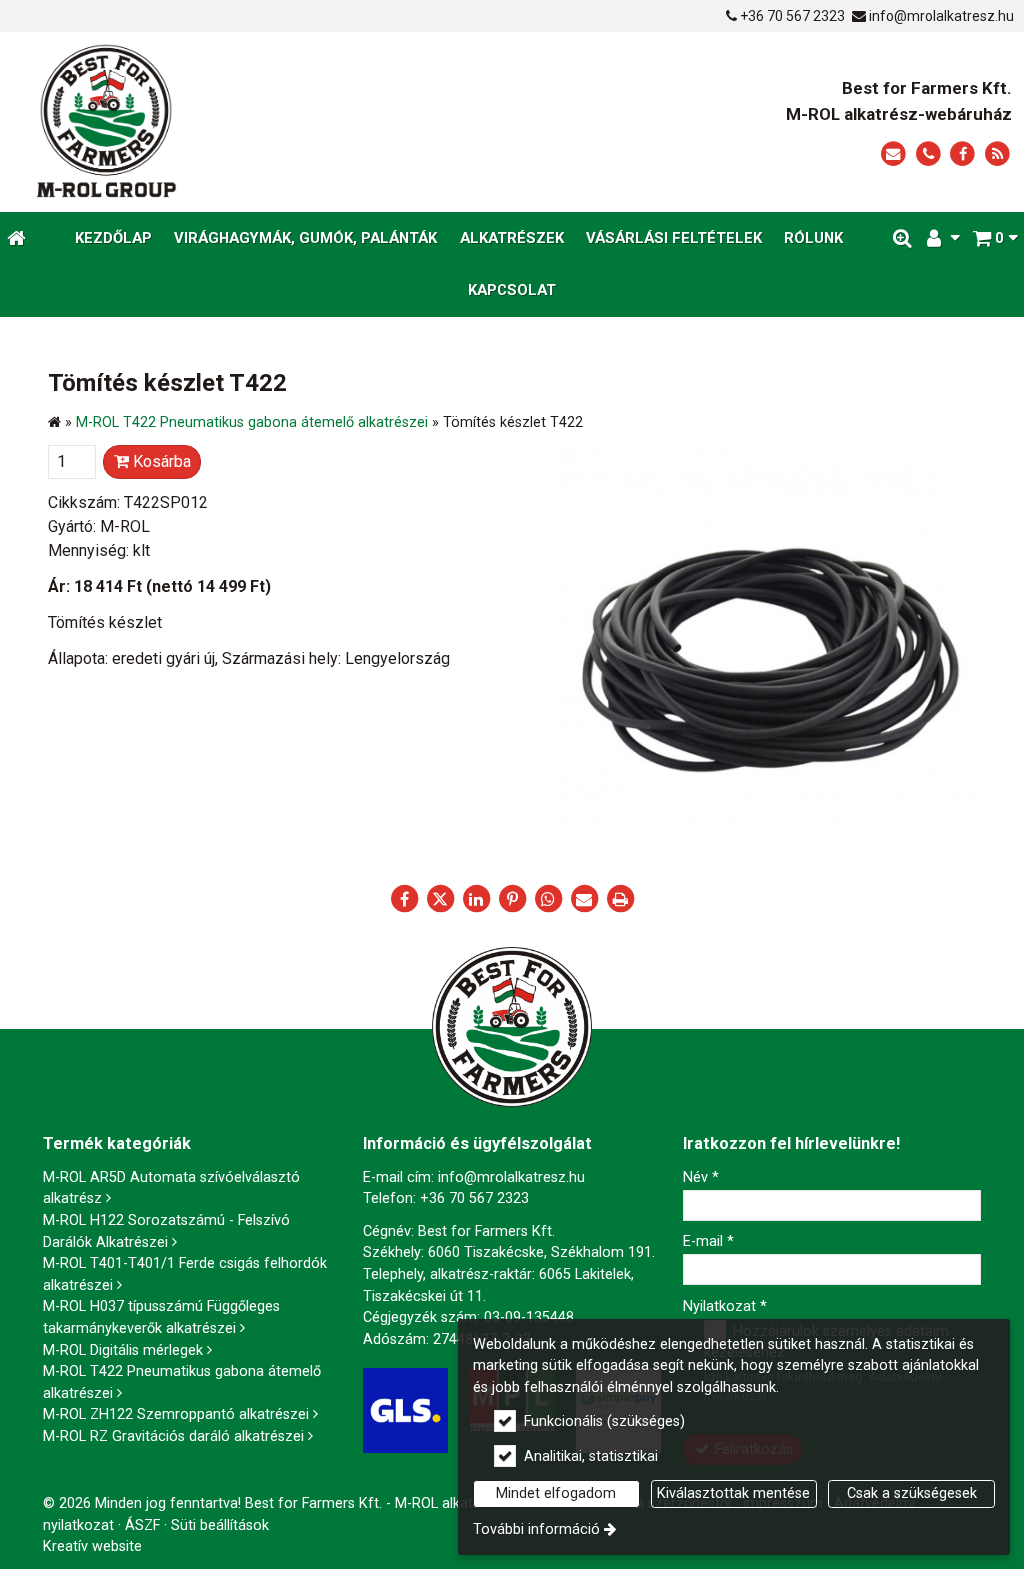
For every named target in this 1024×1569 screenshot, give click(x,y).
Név (701, 1177)
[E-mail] (893, 154)
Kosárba (160, 461)
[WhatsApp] (548, 899)
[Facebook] (962, 154)
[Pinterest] (512, 899)
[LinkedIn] (476, 899)
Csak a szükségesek (912, 1493)
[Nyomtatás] (620, 899)
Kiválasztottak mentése (733, 1493)
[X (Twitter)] (440, 899)
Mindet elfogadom (556, 1493)
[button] (995, 238)
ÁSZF (142, 1525)
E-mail (708, 1241)
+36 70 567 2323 (792, 16)
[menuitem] (16, 238)
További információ (536, 1529)
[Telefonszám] (928, 154)
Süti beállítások (220, 1525)
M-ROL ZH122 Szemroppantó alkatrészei (176, 1414)
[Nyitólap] (228, 122)
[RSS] (997, 154)
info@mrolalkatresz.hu (941, 16)
